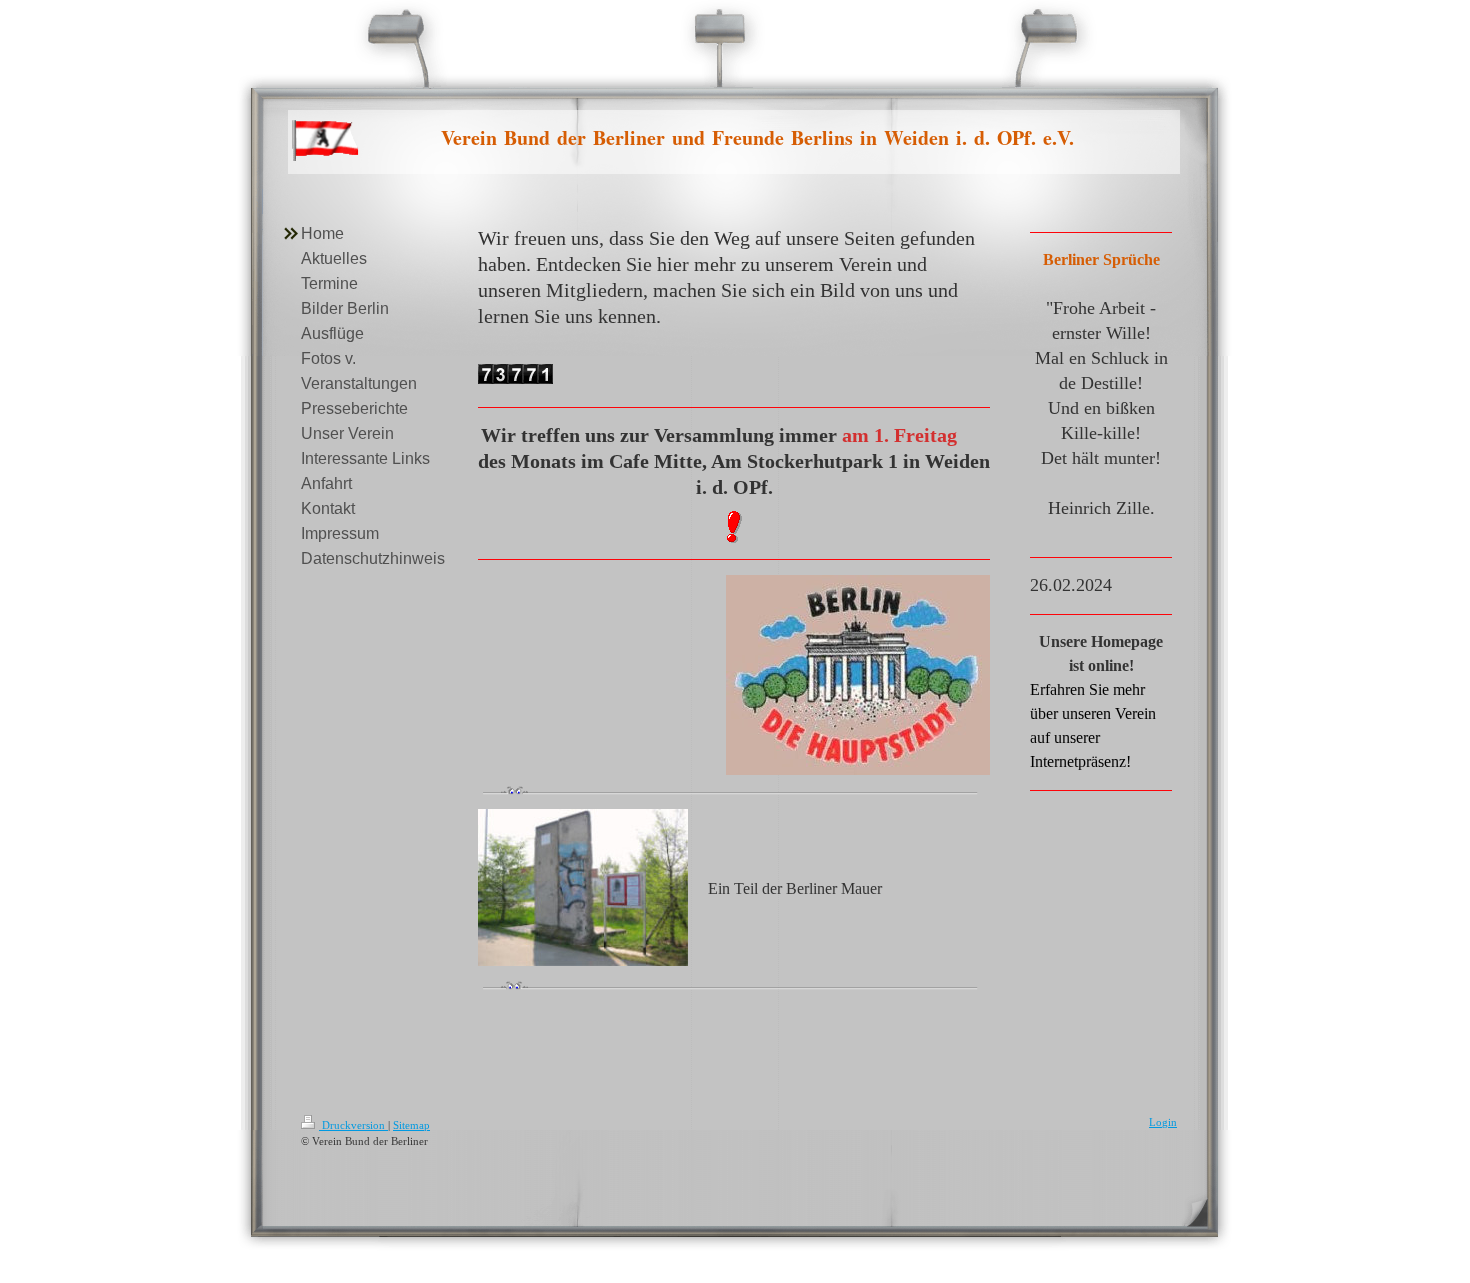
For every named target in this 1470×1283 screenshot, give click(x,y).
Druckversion (353, 1125)
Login (1163, 1122)
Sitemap (411, 1125)
